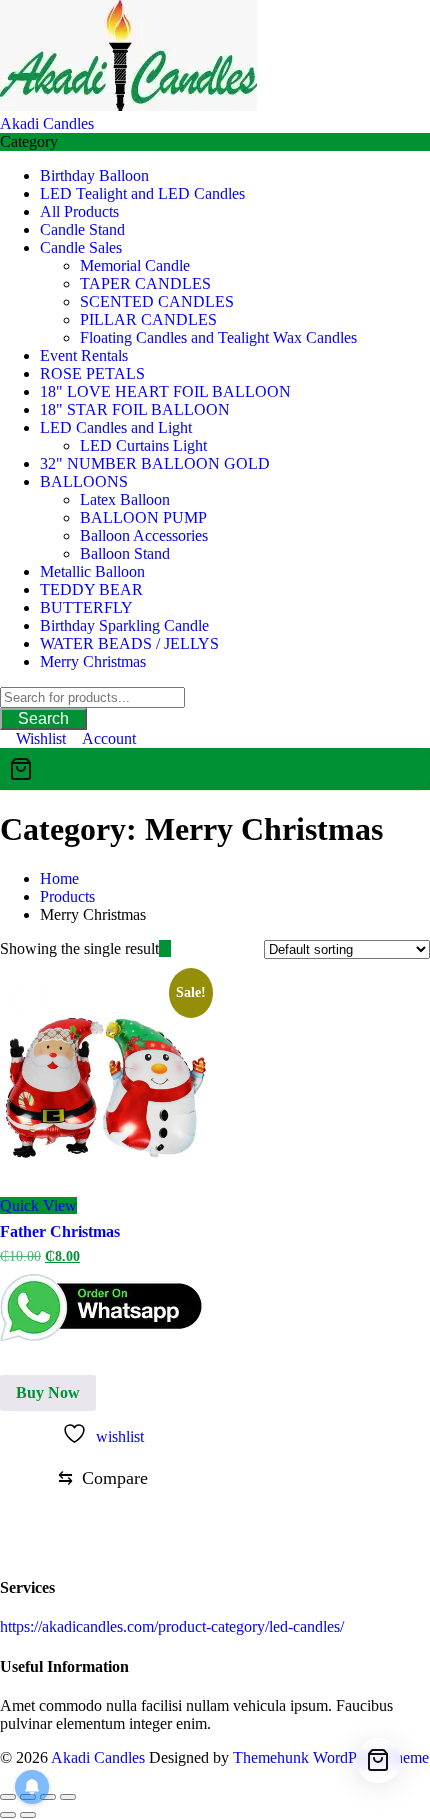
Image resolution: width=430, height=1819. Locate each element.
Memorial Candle (135, 265)
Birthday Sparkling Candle (124, 625)
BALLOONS (84, 481)
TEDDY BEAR (91, 589)
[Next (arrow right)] (28, 1815)
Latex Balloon (125, 499)
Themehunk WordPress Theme (331, 1757)
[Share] (48, 1797)
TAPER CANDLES (145, 283)
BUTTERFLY (86, 607)
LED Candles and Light (116, 427)
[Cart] (215, 769)
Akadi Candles (47, 123)
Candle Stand (82, 229)
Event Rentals (84, 355)
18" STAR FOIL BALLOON (135, 409)
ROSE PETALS (92, 373)
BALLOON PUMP (143, 517)
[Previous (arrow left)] (8, 1815)
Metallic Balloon (92, 571)
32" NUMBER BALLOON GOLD (155, 463)
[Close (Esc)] (68, 1797)
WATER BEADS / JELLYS (129, 643)
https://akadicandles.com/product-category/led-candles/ (172, 1626)
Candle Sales (81, 247)
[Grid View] (165, 948)
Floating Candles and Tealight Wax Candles (218, 337)
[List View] (177, 948)
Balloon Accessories (144, 535)
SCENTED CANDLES (157, 301)
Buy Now (48, 1392)
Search (43, 718)
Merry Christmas (93, 661)
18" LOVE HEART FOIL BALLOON (165, 391)
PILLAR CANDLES (148, 319)
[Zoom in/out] (8, 1797)
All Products (79, 211)
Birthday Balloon (94, 175)
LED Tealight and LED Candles (142, 193)
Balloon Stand (125, 553)
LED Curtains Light (143, 445)
